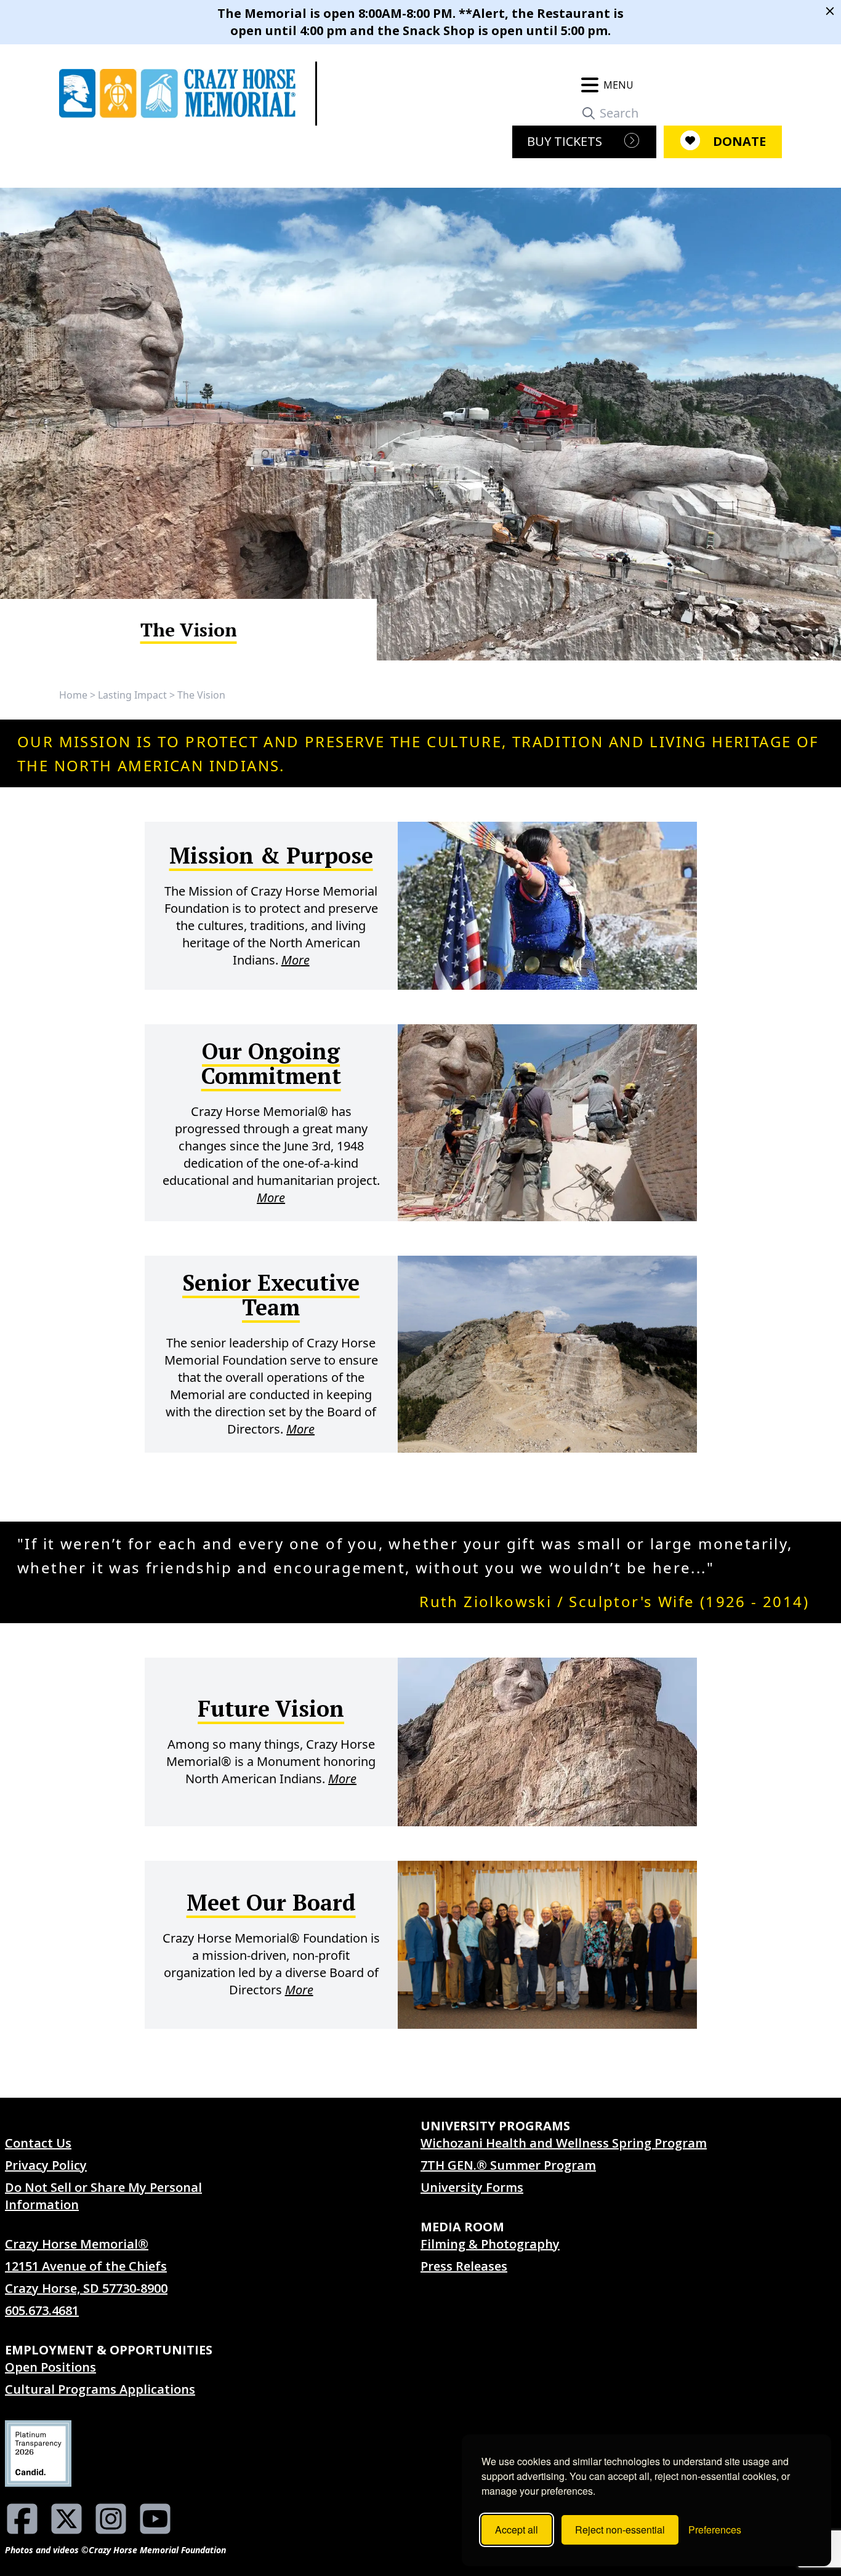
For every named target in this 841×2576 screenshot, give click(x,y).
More (296, 960)
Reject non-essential (620, 2530)
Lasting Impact (132, 695)
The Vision (201, 695)
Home (73, 695)
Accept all (517, 2530)
